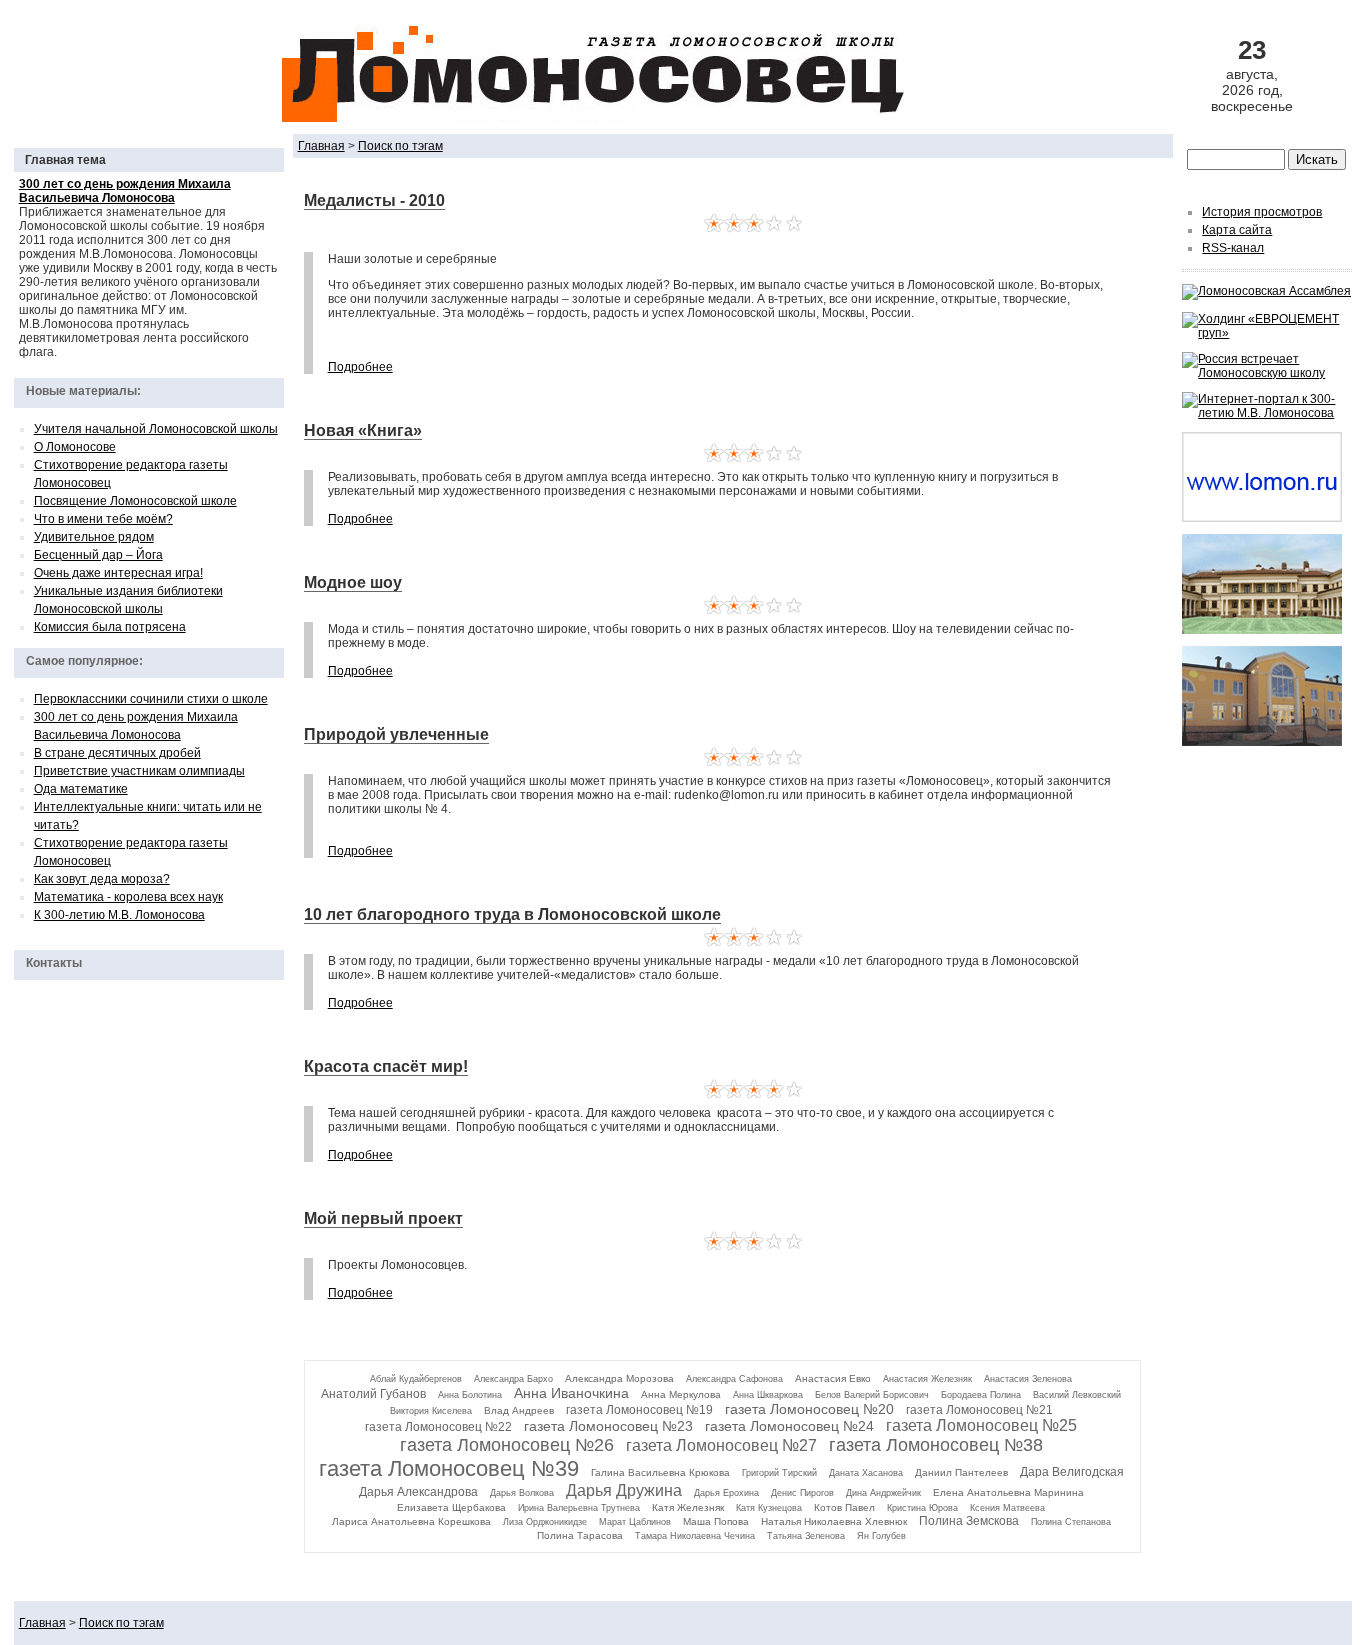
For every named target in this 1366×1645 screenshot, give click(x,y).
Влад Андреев (519, 1410)
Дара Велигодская (1072, 1472)
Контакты (54, 963)
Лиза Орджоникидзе (545, 1522)
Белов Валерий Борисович (872, 1395)
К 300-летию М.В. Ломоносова (119, 915)
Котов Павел (844, 1507)
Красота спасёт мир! (386, 1066)
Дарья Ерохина (726, 1493)
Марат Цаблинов (635, 1522)
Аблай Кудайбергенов (416, 1379)
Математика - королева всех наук (128, 897)
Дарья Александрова (418, 1492)
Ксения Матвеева (1007, 1508)
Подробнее (360, 367)
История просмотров (1262, 212)
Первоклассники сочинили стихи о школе (151, 699)
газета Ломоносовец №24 (789, 1426)
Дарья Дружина (624, 1490)
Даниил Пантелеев (961, 1472)
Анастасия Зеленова (1028, 1379)
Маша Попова (716, 1521)
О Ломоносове (75, 447)
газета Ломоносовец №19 (639, 1410)
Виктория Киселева (431, 1411)
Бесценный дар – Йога (98, 555)
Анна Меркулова (681, 1394)
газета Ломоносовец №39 (449, 1468)
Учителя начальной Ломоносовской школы (156, 429)
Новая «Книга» (363, 430)
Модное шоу (353, 582)
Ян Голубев (881, 1536)
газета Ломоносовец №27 (721, 1445)
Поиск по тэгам (400, 146)
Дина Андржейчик (883, 1493)
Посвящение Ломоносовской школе (135, 501)
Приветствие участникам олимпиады (139, 771)
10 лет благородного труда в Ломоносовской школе (512, 914)
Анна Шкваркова (768, 1395)
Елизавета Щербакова (451, 1507)
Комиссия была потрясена (110, 627)
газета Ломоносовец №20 (809, 1409)
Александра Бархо (513, 1379)
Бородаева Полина (981, 1395)
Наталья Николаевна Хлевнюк (834, 1521)
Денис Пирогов (802, 1493)
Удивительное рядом (94, 537)
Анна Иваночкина (571, 1393)
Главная (321, 146)
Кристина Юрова (922, 1508)
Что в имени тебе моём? (103, 519)
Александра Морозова (619, 1378)
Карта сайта (1237, 230)
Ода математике (81, 789)
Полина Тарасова (580, 1535)
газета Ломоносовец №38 (936, 1445)
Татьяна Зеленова (806, 1536)
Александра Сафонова (734, 1379)
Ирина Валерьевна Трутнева (579, 1508)
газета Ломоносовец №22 (438, 1427)
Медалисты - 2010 (374, 200)
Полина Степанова (1071, 1522)
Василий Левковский (1077, 1395)
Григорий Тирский (779, 1473)
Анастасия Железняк (927, 1379)
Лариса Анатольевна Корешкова (411, 1521)
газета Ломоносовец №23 (608, 1426)
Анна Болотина (470, 1395)
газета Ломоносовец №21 (979, 1410)
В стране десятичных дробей (117, 753)
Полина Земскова (969, 1521)
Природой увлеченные (396, 734)
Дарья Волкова (522, 1493)
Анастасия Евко (833, 1378)
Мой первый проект (383, 1218)
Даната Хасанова (866, 1473)
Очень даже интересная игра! (118, 573)
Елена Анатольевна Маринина (1008, 1492)
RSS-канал (1233, 248)
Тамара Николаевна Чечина (695, 1536)
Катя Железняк (688, 1507)
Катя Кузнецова (769, 1508)
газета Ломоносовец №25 (981, 1425)
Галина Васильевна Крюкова (660, 1472)
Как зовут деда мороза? (102, 879)
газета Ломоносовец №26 (507, 1445)
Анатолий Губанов (373, 1394)
